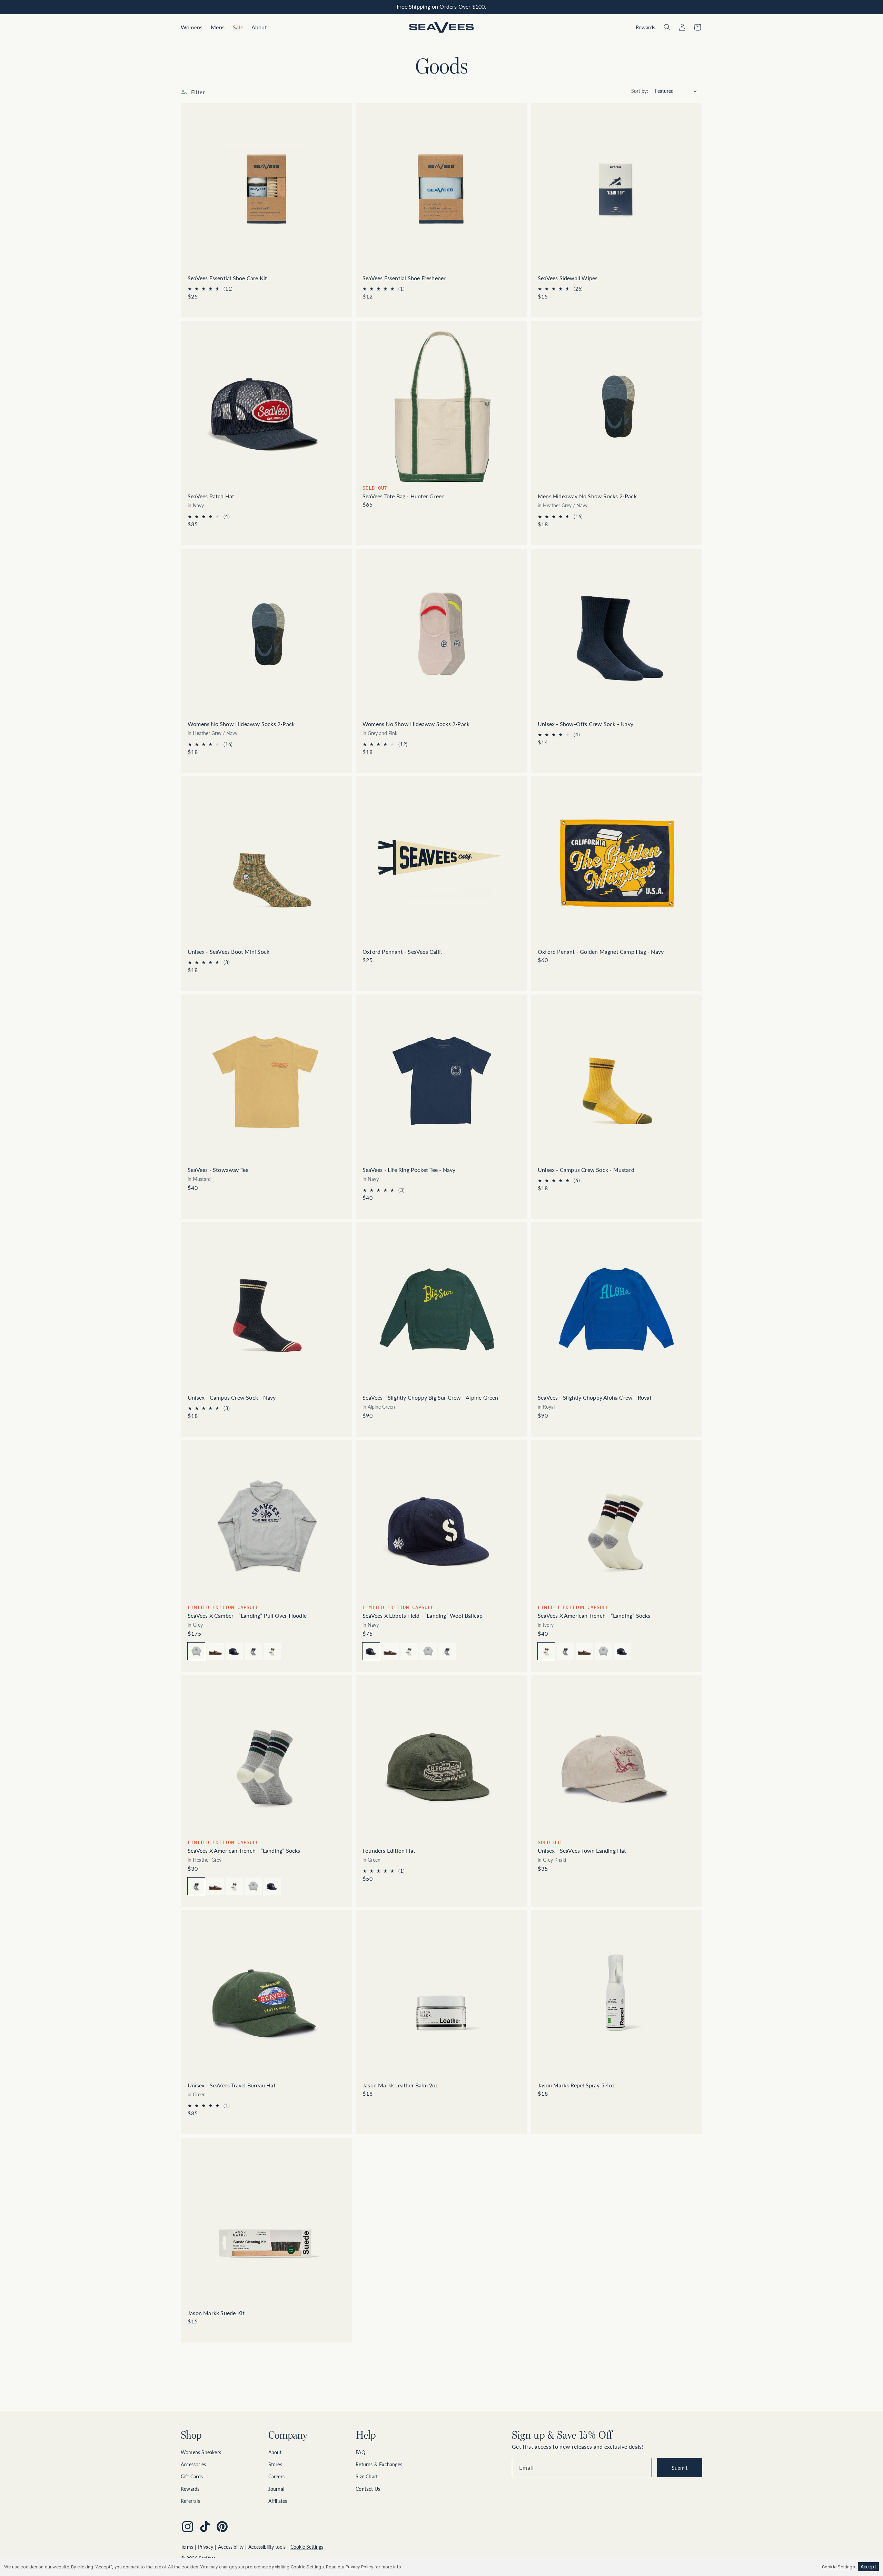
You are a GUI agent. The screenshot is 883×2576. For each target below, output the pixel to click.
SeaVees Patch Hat (211, 496)
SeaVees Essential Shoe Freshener (404, 278)
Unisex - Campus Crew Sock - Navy (232, 1397)
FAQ (360, 2452)
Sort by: (640, 91)
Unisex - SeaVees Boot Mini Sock (229, 952)
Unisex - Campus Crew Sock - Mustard (586, 1170)
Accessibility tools (267, 2547)
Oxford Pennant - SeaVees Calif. (403, 952)
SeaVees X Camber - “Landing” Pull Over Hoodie (247, 1615)
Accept (868, 2567)
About (275, 2452)
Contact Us (368, 2489)
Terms (187, 2547)
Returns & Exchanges (379, 2464)
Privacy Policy (359, 2567)
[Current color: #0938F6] (371, 1651)
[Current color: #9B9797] (196, 1886)
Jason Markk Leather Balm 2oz (400, 2085)
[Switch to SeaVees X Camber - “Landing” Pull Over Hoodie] (428, 1651)
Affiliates (278, 2501)
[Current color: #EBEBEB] (546, 1651)
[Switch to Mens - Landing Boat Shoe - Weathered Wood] (215, 1651)
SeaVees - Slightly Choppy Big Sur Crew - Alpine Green (430, 1397)
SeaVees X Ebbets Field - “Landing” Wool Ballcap (423, 1615)
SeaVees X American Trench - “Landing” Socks (594, 1615)
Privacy (206, 2547)
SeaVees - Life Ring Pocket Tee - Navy (409, 1170)
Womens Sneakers (201, 2452)
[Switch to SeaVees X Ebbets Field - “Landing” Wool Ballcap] (234, 1651)
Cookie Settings (307, 2547)
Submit (679, 2468)
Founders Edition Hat (389, 1850)
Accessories (193, 2464)
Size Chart (367, 2476)
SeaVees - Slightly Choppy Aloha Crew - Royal (594, 1397)
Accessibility (231, 2547)
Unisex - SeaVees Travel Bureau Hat (232, 2085)
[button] (192, 27)
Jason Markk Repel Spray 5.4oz (576, 2085)
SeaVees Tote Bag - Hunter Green (404, 496)
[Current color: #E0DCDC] (196, 1651)
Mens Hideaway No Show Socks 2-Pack (587, 496)
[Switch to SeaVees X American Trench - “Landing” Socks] (253, 1651)
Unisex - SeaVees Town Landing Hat (582, 1850)
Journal (276, 2489)
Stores (275, 2464)
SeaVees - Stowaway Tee (218, 1170)
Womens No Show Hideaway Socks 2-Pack (241, 724)
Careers (276, 2476)
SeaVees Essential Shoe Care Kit (227, 278)
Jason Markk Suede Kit (216, 2313)
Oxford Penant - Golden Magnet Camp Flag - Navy (601, 952)
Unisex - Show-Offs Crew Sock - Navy (586, 724)
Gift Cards (192, 2476)
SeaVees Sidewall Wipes (568, 278)
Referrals (190, 2501)
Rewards (190, 2489)
